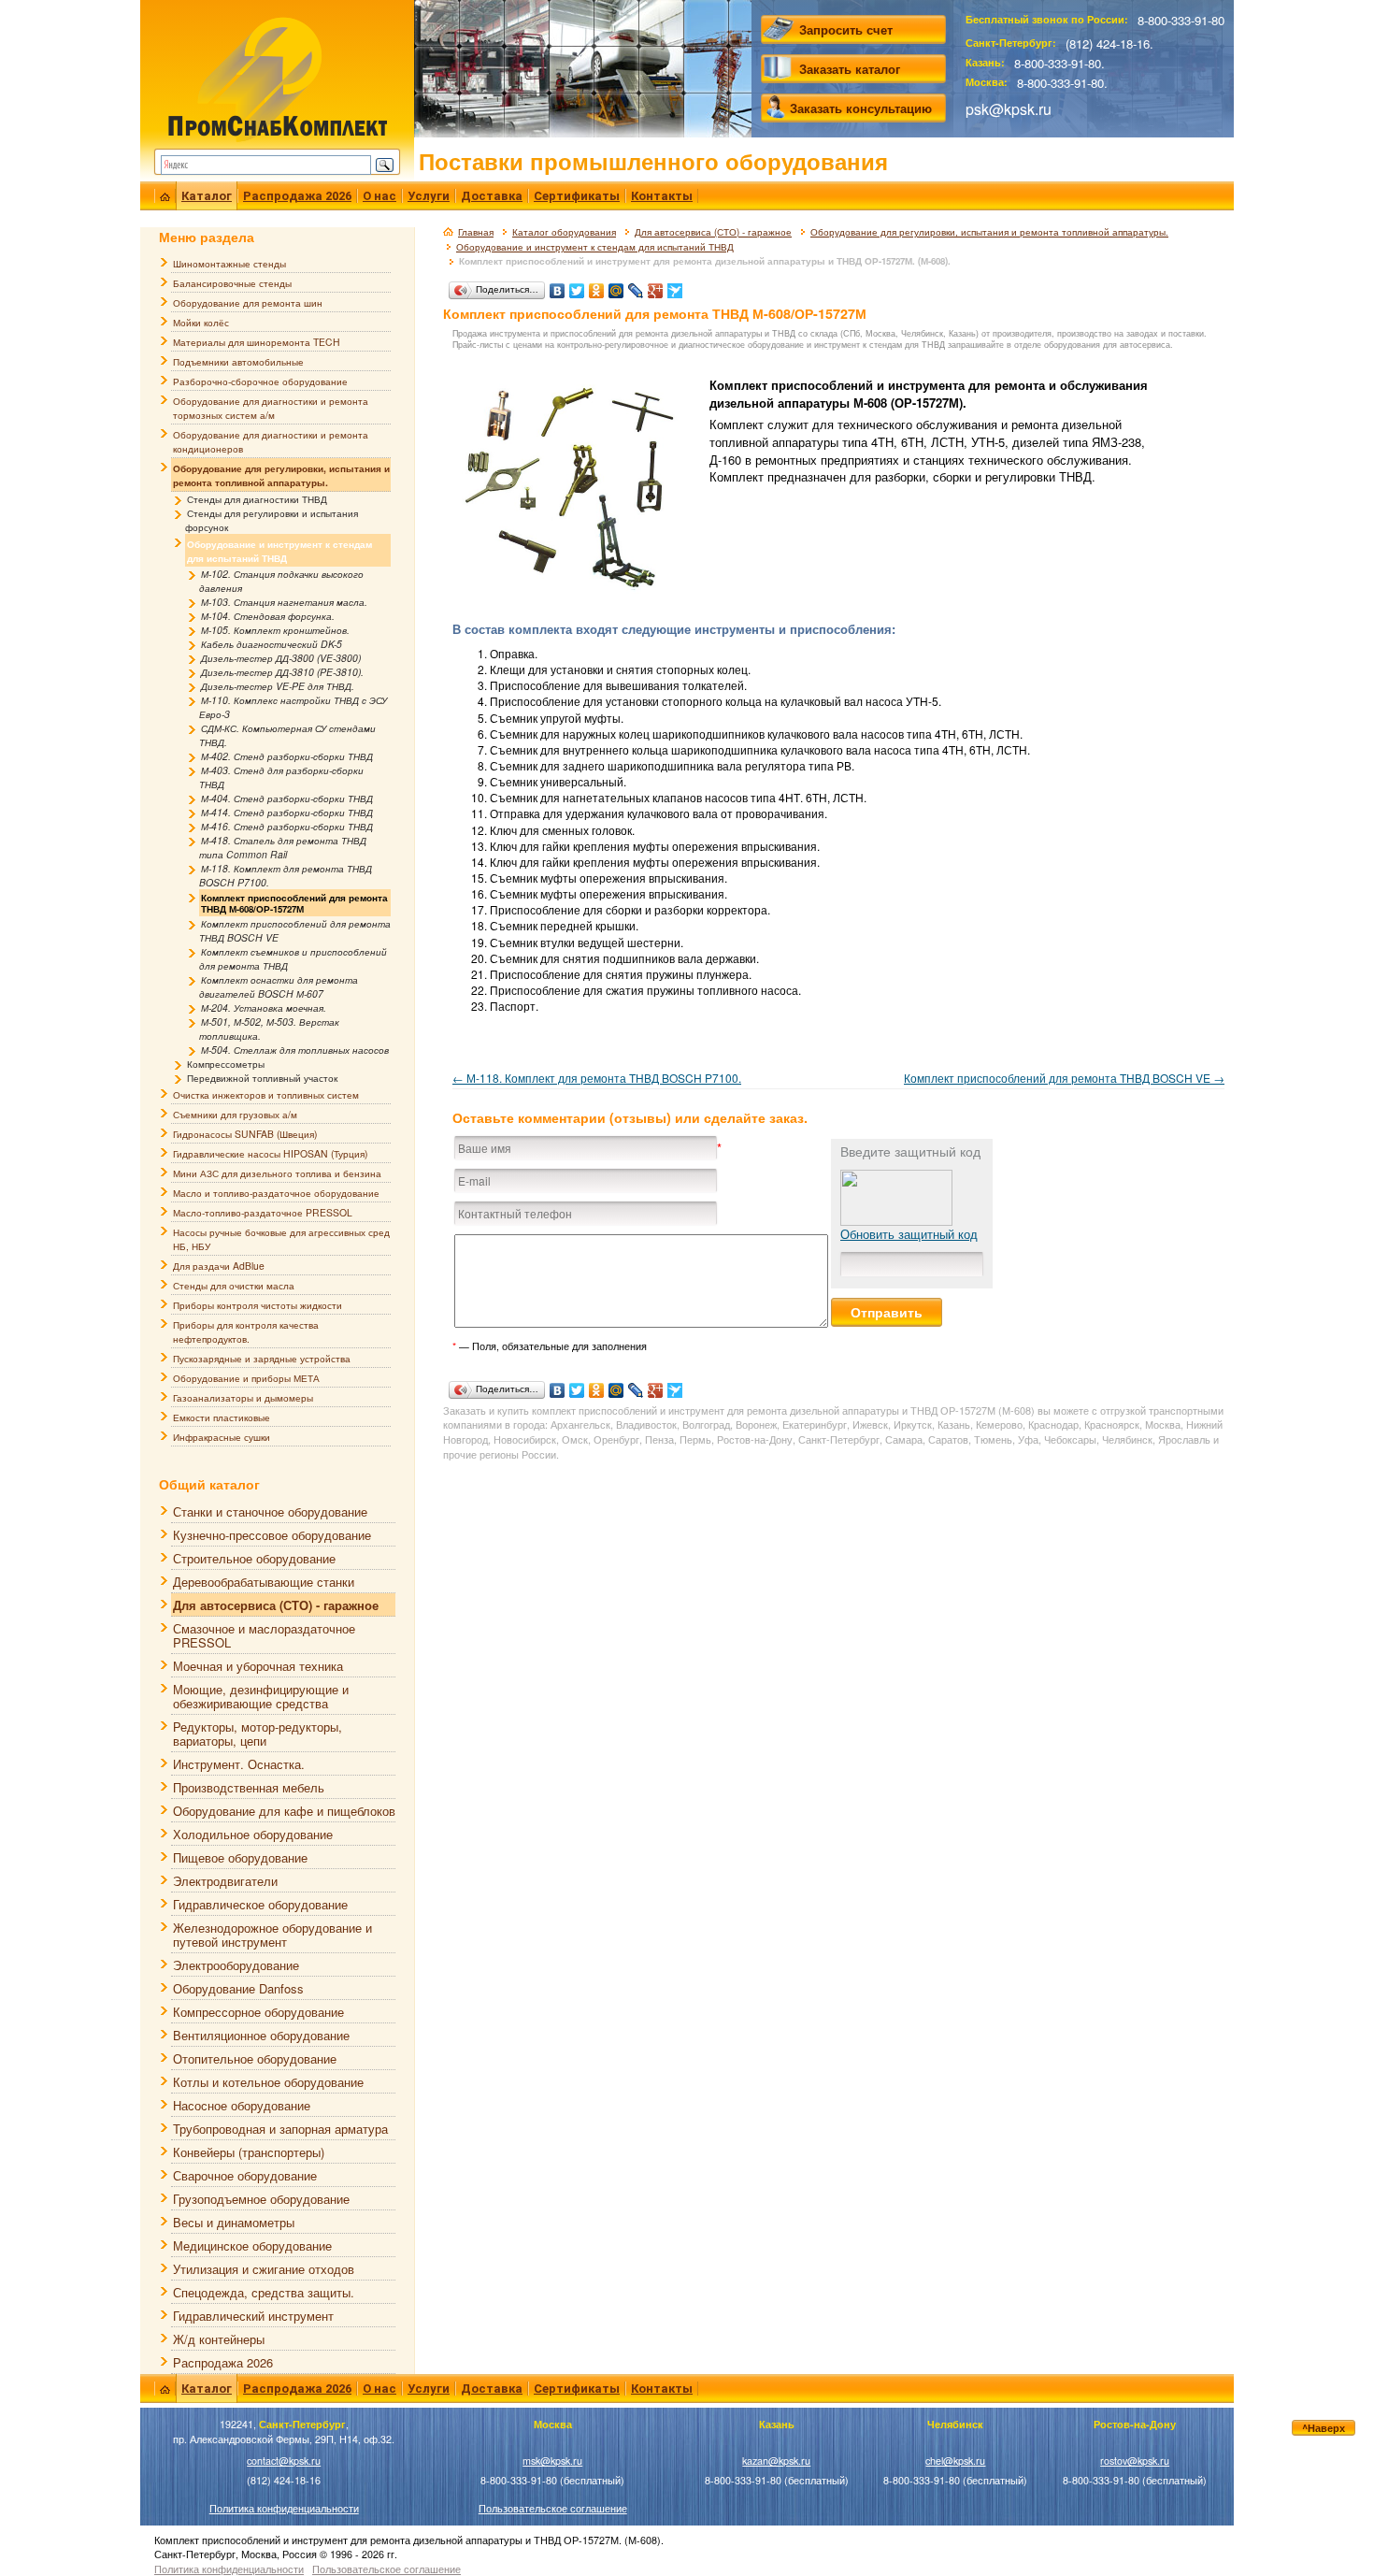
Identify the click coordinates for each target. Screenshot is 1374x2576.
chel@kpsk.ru (955, 2461)
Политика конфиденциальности (284, 2508)
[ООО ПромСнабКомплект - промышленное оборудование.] (277, 77)
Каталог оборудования (564, 232)
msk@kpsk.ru (552, 2461)
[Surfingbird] (675, 286)
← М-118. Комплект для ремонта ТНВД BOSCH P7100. (597, 1078)
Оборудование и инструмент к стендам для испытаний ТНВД (595, 247)
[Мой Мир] (616, 286)
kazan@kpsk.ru (776, 2461)
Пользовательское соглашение (553, 2508)
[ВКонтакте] (558, 286)
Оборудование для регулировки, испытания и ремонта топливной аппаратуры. (989, 232)
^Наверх (1324, 2428)
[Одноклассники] (597, 286)
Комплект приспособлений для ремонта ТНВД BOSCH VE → (1064, 1078)
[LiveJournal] (636, 286)
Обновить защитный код (909, 1234)
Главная (476, 232)
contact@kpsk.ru (284, 2461)
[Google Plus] (656, 286)
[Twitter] (577, 286)
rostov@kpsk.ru (1135, 2461)
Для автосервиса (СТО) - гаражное (713, 232)
